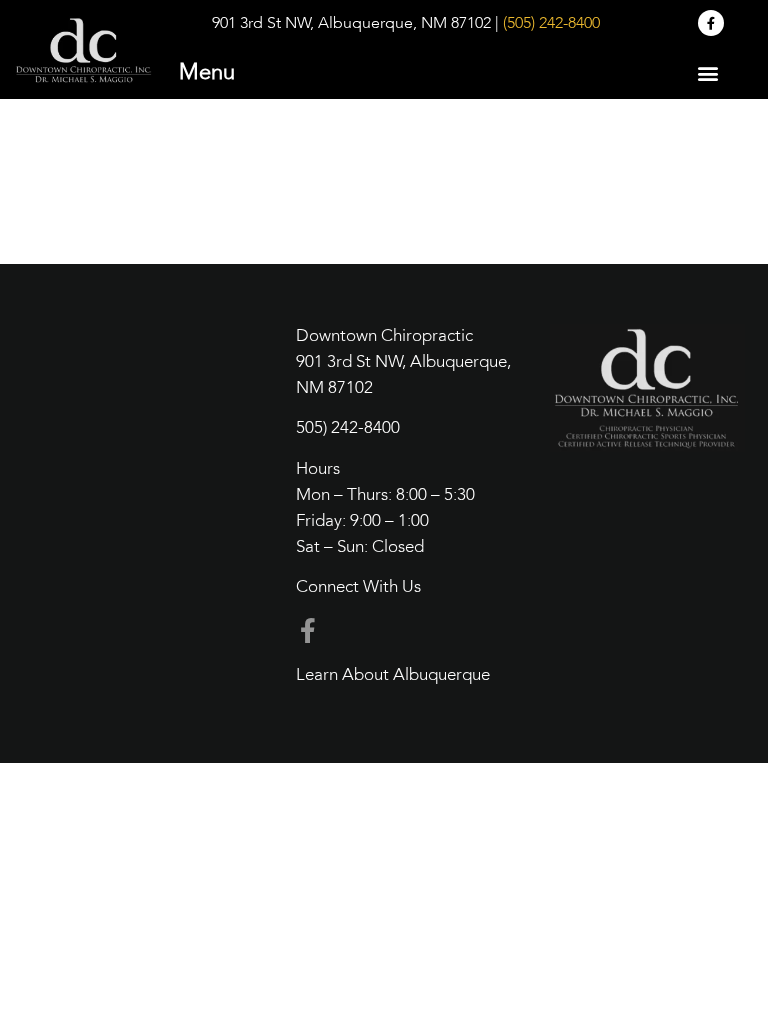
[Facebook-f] (711, 23)
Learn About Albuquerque (393, 675)
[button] (707, 72)
